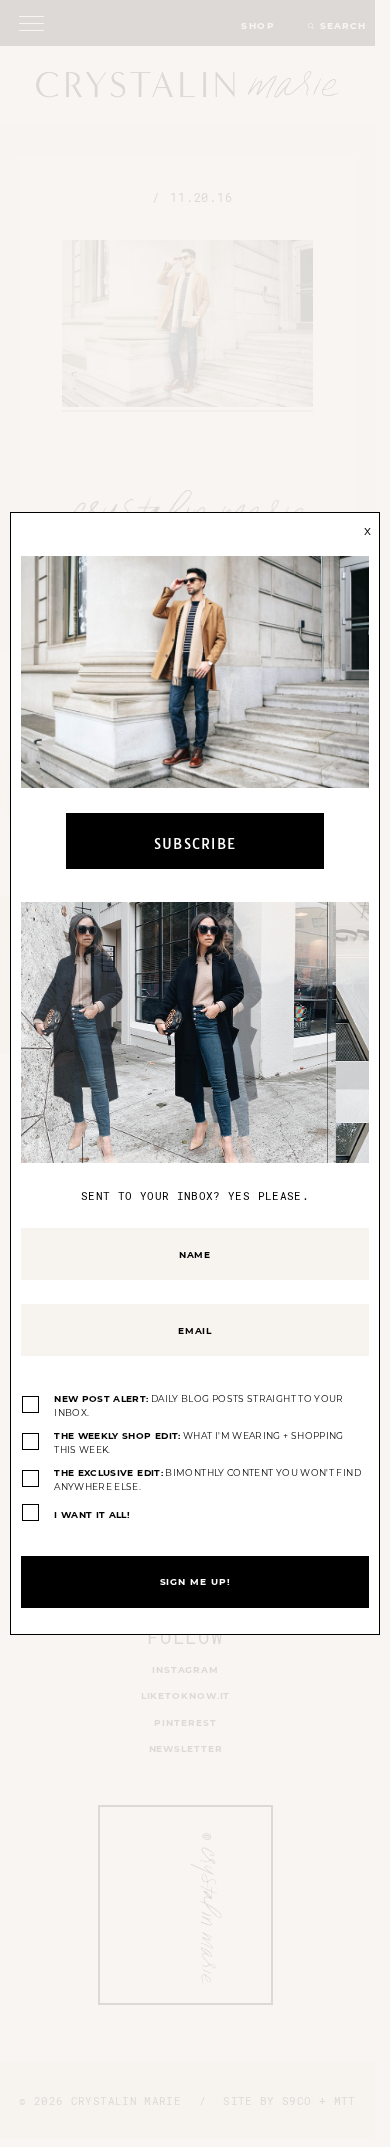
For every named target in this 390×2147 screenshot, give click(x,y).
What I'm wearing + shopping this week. (199, 1442)
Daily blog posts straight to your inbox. (199, 1405)
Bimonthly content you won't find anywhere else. (207, 1479)
